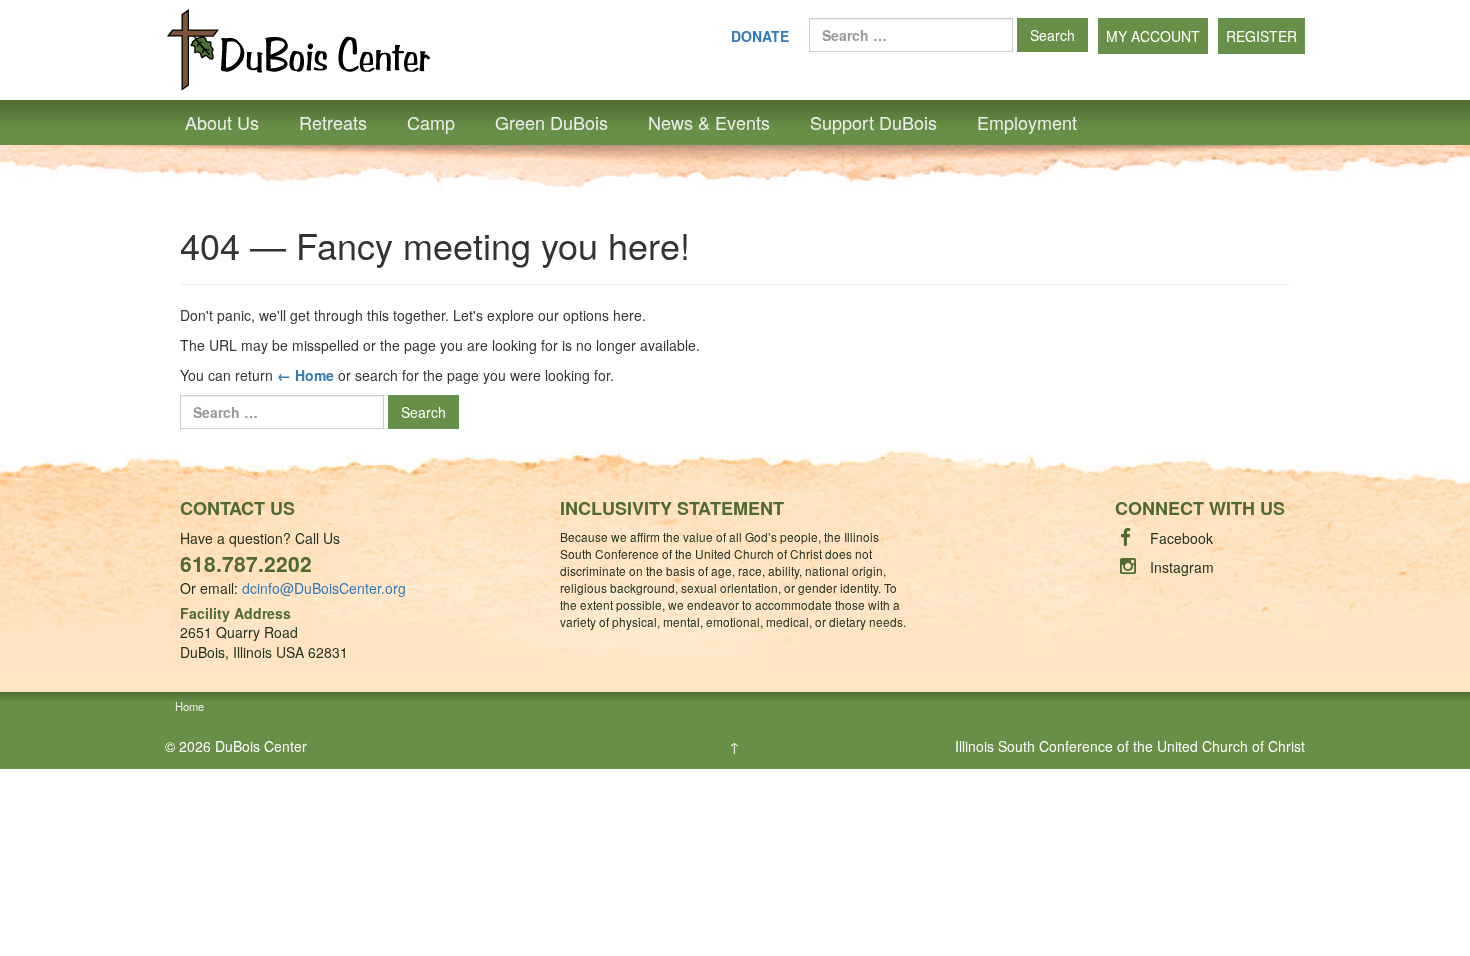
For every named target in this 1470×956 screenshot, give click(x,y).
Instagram (1182, 567)
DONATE (760, 36)
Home (189, 706)
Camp (431, 122)
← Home (305, 375)
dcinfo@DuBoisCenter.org (324, 588)
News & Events (709, 122)
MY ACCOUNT (1153, 36)
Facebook (1181, 538)
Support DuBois (873, 122)
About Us (222, 122)
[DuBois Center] (298, 48)
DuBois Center (261, 746)
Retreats (333, 122)
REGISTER (1261, 36)
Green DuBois (551, 122)
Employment (1027, 122)
